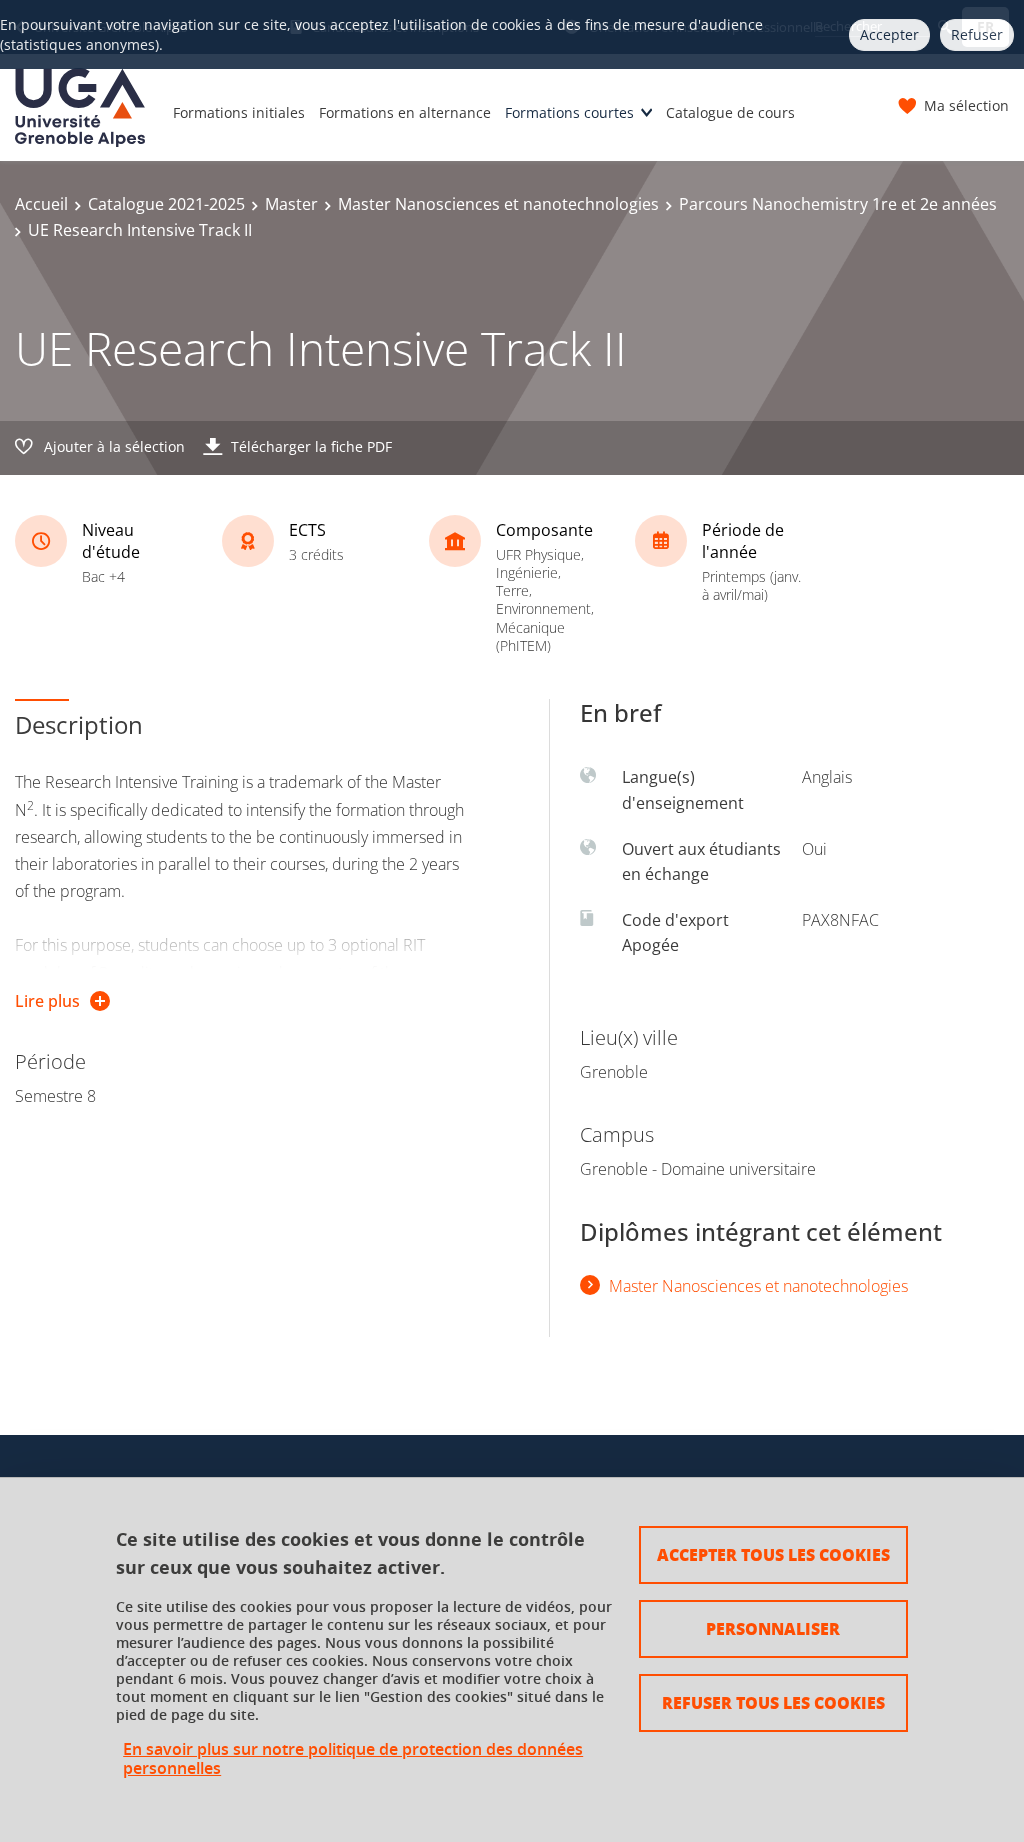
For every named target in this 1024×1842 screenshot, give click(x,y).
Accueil (41, 204)
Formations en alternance (405, 112)
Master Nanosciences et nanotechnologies (498, 204)
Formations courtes (569, 112)
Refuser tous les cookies (773, 1702)
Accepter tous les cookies (773, 1554)
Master (291, 204)
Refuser (977, 34)
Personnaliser (773, 1628)
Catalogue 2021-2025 (166, 204)
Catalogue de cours (730, 112)
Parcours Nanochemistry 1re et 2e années (838, 204)
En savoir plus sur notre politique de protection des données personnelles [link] (353, 1759)
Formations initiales (239, 112)
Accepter (889, 34)
